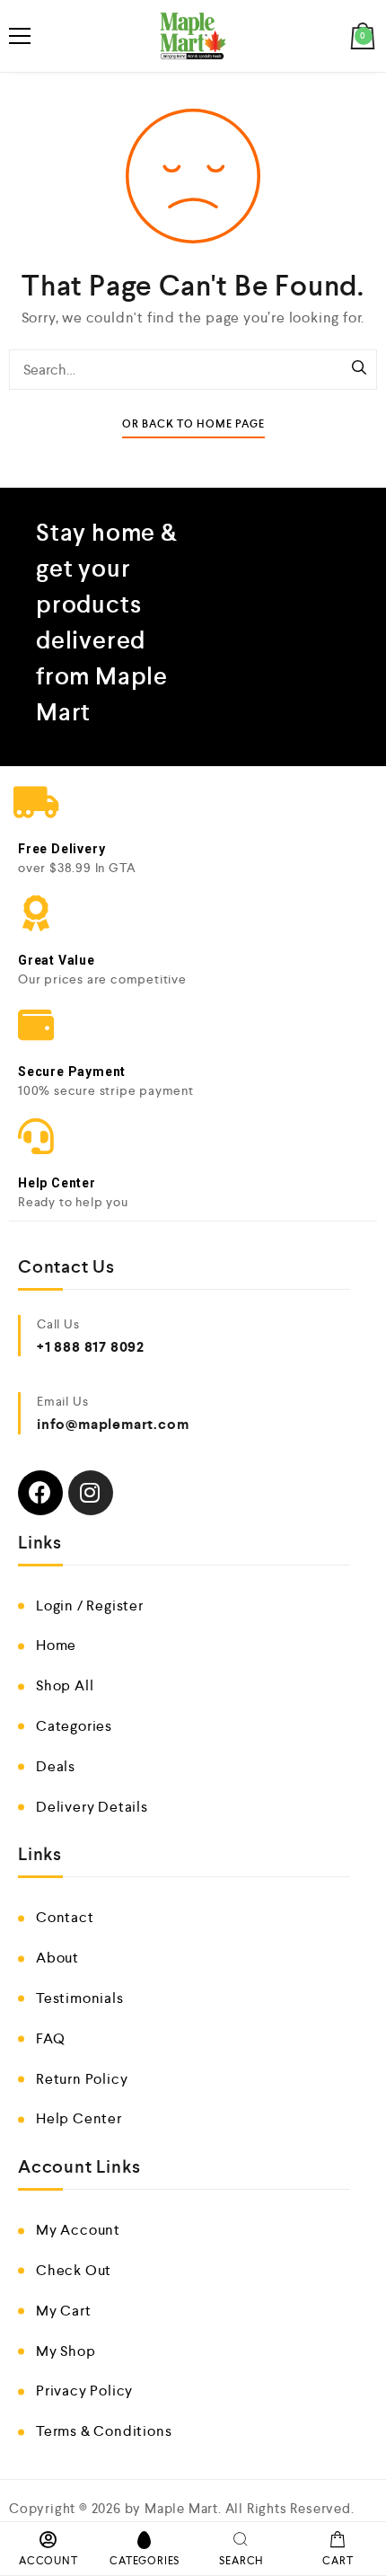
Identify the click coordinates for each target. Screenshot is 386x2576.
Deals (56, 1766)
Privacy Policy (84, 2391)
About (57, 1958)
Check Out (74, 2270)
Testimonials (80, 1998)
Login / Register (90, 1606)
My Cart (64, 2311)
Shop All (65, 1685)
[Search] (359, 369)
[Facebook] (40, 1493)
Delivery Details (92, 1807)
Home (56, 1645)
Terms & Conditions (104, 2431)
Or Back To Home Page (193, 424)
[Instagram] (91, 1493)
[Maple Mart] (193, 36)
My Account (78, 2230)
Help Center (79, 2118)
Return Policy (82, 2079)
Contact (65, 1917)
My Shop (66, 2351)
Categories (74, 1726)
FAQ (50, 2038)
